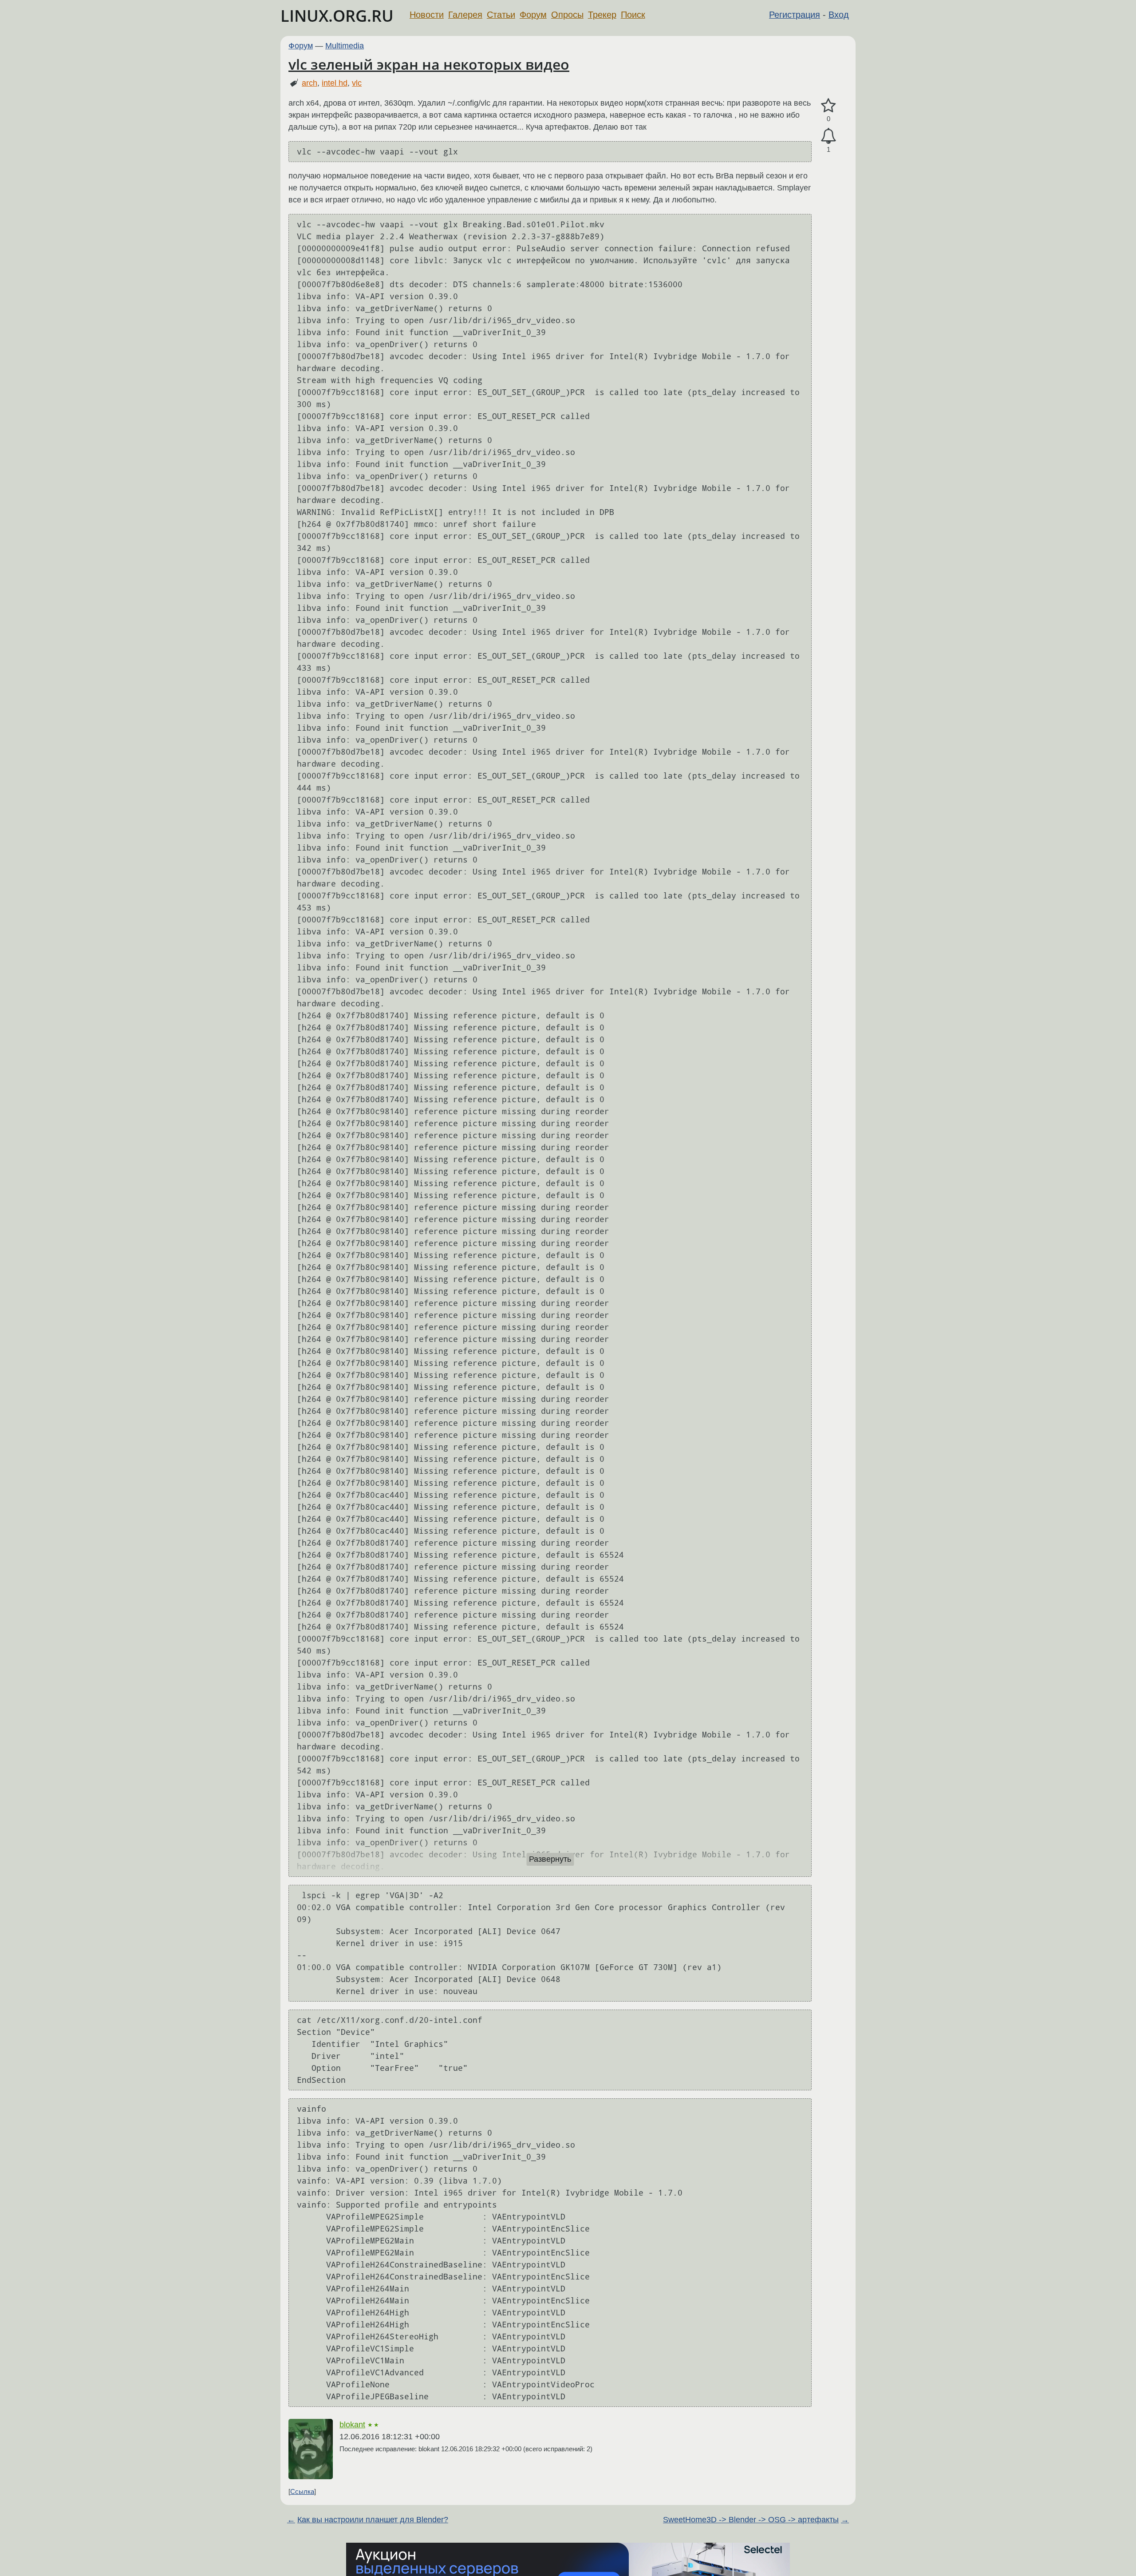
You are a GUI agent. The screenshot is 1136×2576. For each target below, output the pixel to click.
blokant (352, 2425)
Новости (427, 15)
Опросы (567, 15)
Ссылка (302, 2491)
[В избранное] (828, 106)
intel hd (335, 83)
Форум (533, 15)
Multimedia (345, 46)
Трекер (602, 15)
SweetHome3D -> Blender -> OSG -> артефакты (751, 2520)
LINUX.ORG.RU (337, 16)
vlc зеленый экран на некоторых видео (429, 64)
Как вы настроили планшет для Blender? (373, 2520)
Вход (839, 15)
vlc (357, 83)
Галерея (465, 15)
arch (310, 83)
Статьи (501, 15)
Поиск (633, 15)
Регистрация (795, 15)
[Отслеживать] (828, 136)
